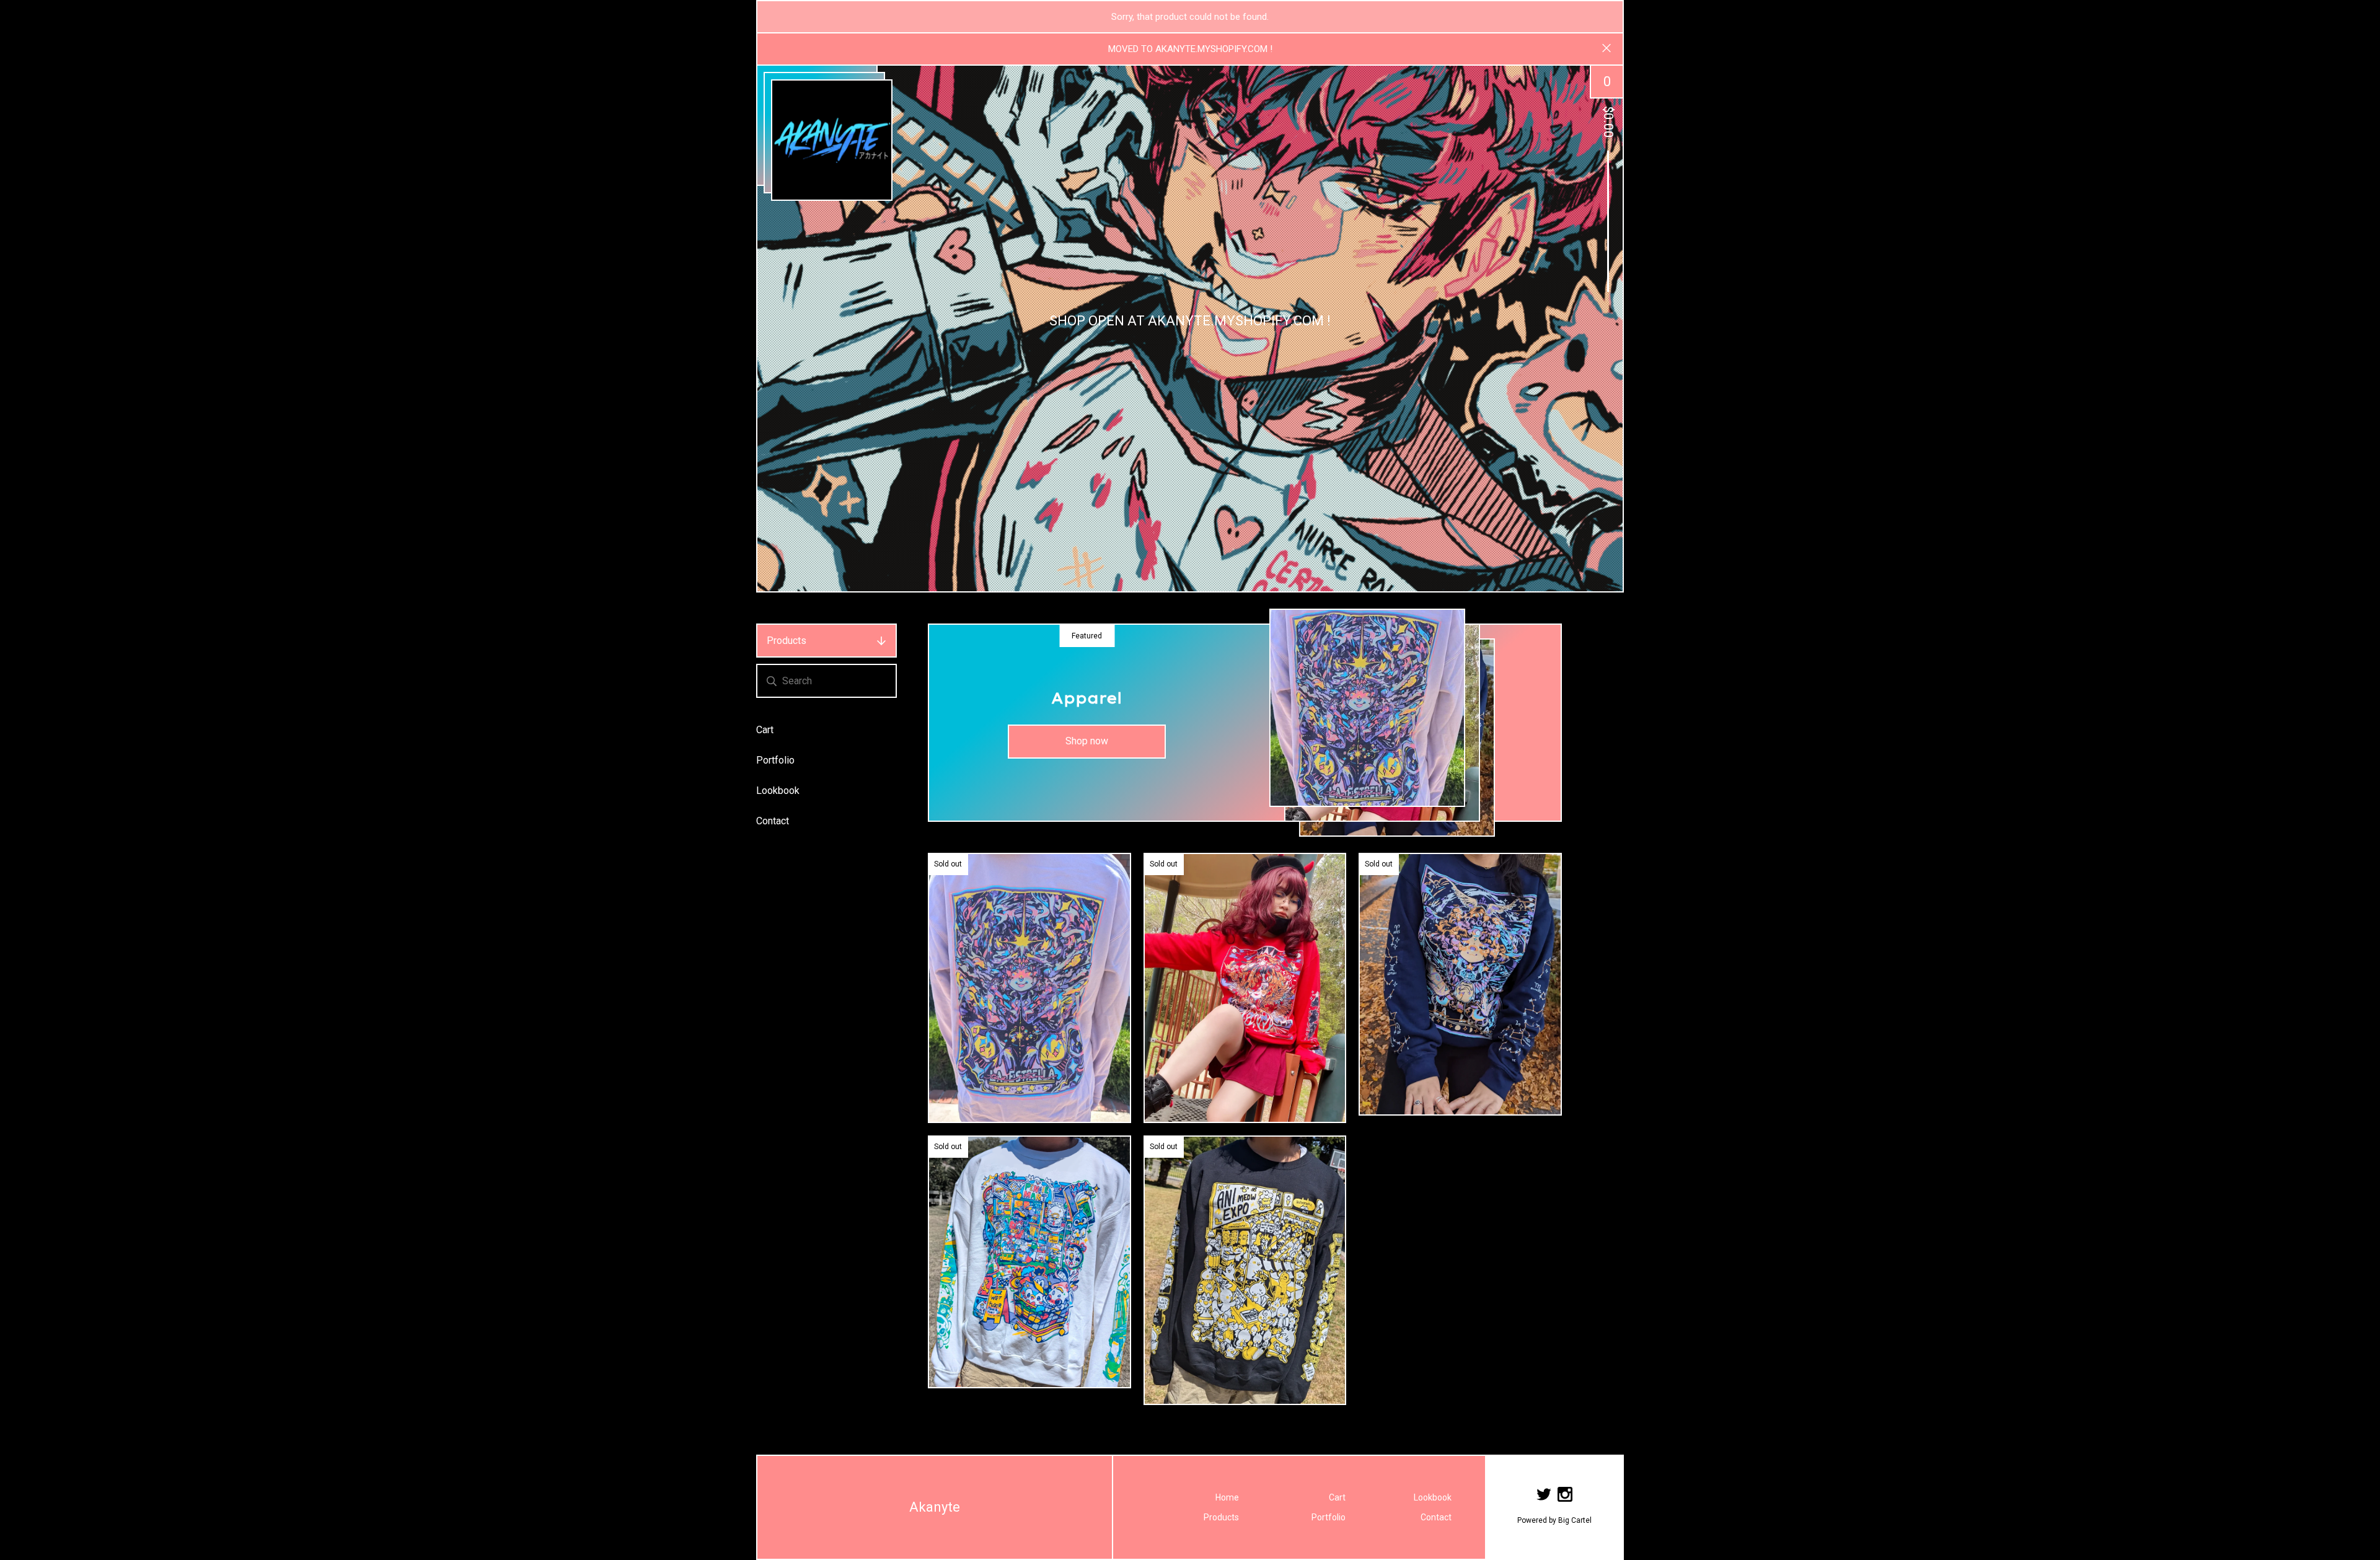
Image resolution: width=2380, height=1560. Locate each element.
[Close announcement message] (1606, 49)
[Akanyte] (832, 140)
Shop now (1087, 741)
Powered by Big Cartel (1554, 1520)
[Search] (772, 681)
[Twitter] (1544, 1496)
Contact (773, 821)
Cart (765, 730)
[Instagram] (1565, 1496)
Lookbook (778, 791)
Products (787, 641)
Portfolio (775, 760)
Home (1227, 1497)
